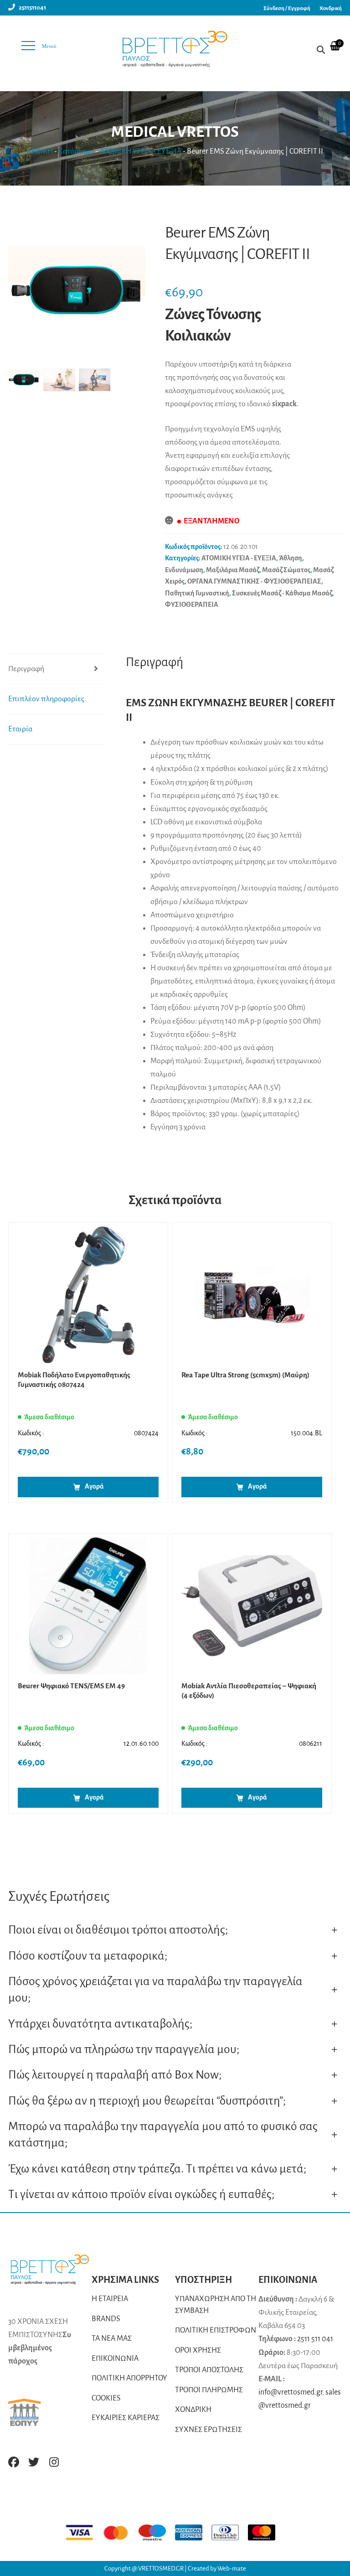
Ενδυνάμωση (184, 570)
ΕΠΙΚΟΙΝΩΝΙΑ (115, 2359)
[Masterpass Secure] (266, 2532)
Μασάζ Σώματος (286, 570)
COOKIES (106, 2398)
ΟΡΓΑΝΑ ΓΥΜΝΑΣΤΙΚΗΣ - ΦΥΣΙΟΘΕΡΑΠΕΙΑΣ (254, 581)
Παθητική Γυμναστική (197, 593)
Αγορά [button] (94, 1486)
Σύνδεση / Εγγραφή (287, 8)
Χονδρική (331, 8)
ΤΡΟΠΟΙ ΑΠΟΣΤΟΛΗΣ (209, 2370)
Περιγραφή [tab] (26, 669)
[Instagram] (54, 2462)
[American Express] (193, 2532)
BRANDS (106, 2319)
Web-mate (232, 2568)
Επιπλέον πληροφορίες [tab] (46, 699)
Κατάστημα (76, 151)
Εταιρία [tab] (20, 729)
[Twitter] (34, 2462)
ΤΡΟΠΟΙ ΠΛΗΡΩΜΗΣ (209, 2390)
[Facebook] (14, 2462)
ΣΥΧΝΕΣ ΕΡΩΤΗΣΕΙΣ (208, 2430)
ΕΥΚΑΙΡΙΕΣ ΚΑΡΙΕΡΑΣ (126, 2418)
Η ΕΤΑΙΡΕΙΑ (110, 2299)
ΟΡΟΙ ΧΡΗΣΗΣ (198, 2350)
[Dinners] (230, 2532)
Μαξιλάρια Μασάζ (233, 570)
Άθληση (291, 558)
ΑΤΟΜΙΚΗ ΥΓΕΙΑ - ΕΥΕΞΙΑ (141, 151)
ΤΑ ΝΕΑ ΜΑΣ (112, 2338)
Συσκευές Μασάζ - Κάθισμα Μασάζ (282, 593)
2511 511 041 (315, 2339)
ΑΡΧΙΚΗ (40, 151)
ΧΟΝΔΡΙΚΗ (193, 2410)
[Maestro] (157, 2532)
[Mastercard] (120, 2532)
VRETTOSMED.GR (161, 2568)
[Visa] (84, 2532)
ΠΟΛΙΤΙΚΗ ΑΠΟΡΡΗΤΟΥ (129, 2378)
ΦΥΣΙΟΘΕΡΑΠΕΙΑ (192, 605)
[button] (134, 295)
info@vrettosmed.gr (290, 2392)
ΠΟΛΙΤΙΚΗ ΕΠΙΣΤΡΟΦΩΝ (216, 2330)
